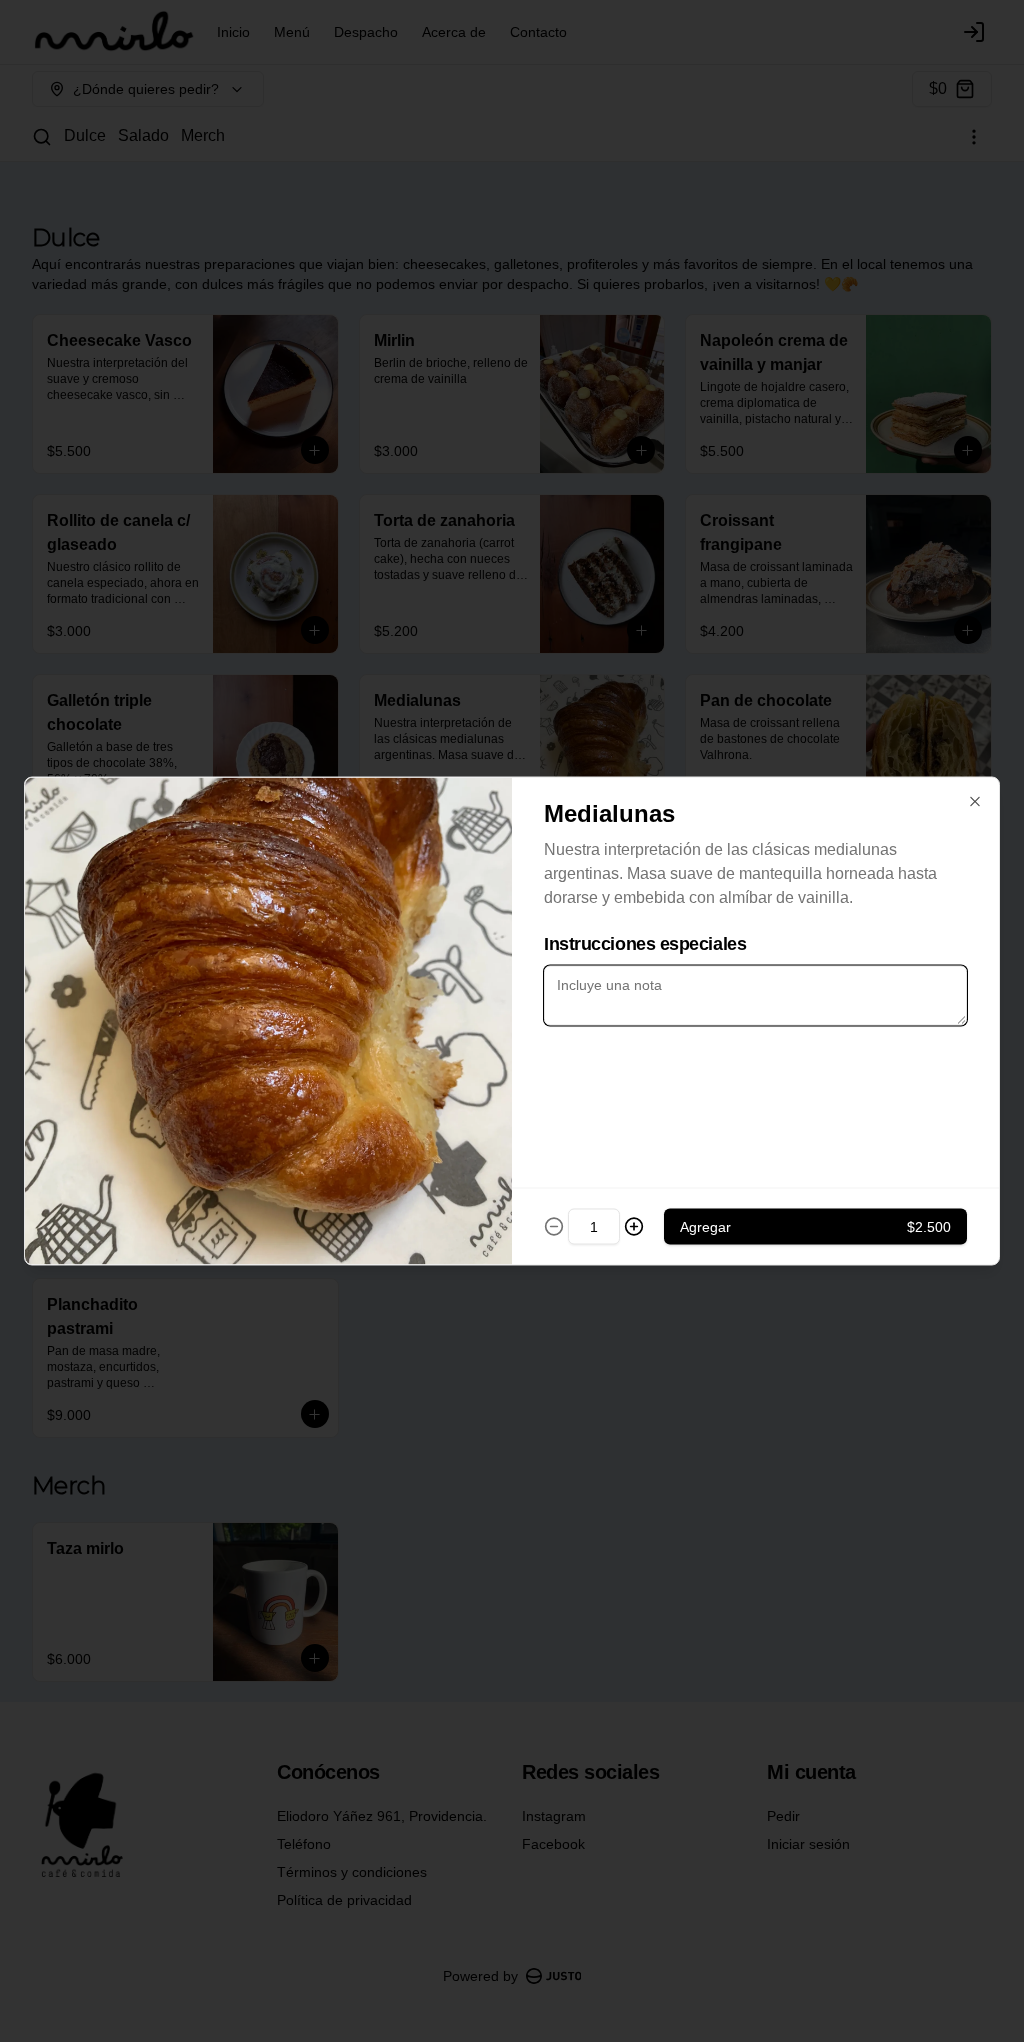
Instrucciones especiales (645, 944)
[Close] (975, 802)
